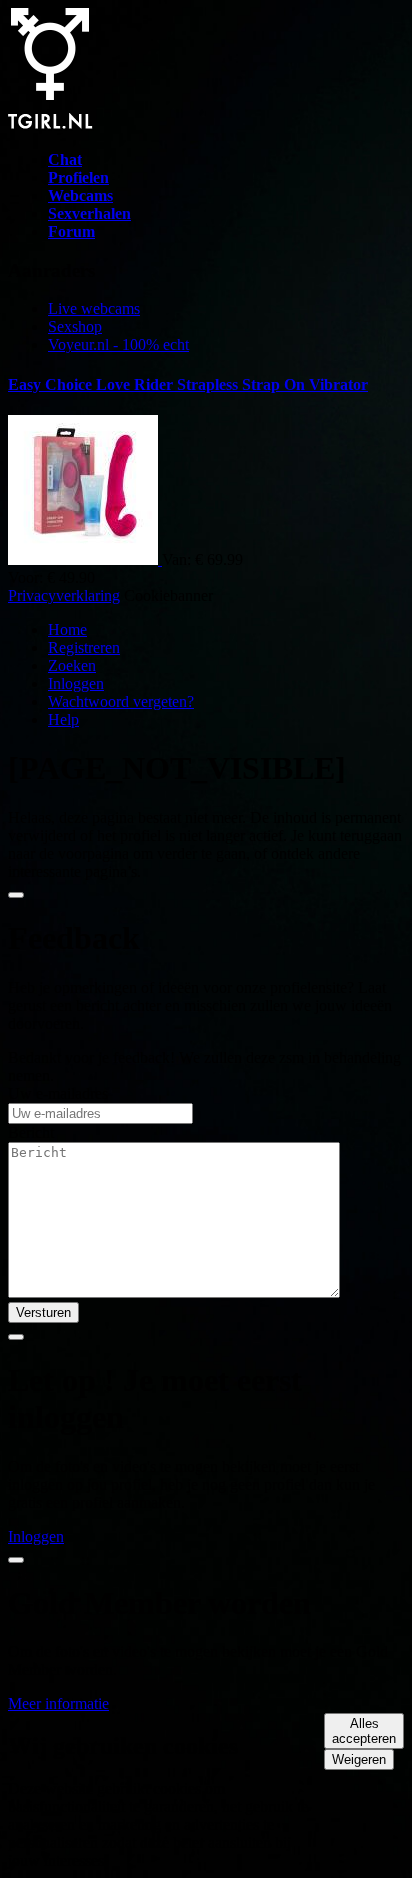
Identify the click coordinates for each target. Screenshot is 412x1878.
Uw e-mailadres (58, 1093)
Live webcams (94, 308)
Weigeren (359, 1759)
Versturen (43, 1312)
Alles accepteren (364, 1731)
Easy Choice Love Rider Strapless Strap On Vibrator (188, 384)
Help (63, 719)
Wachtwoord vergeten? (121, 701)
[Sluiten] (16, 895)
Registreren (84, 647)
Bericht (31, 1132)
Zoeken (72, 665)
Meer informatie (58, 1703)
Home (67, 629)
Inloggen (76, 683)
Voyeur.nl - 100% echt (118, 344)
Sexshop (75, 326)
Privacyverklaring (64, 595)
